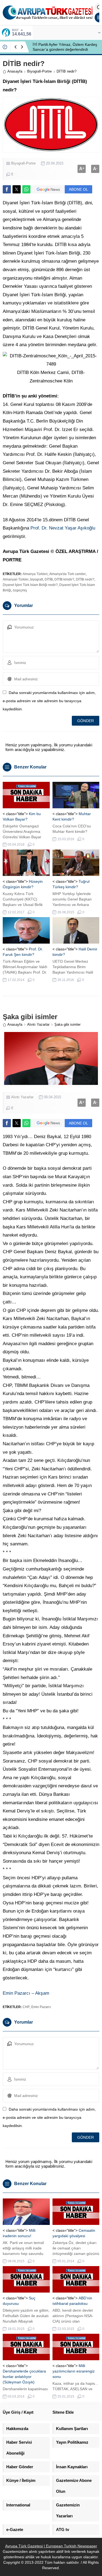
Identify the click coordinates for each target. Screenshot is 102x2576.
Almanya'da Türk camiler (67, 574)
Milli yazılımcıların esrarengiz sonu (74, 2371)
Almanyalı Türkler (16, 579)
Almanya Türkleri (35, 574)
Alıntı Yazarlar (38, 1024)
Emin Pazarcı (41, 2007)
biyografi (37, 579)
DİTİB (49, 579)
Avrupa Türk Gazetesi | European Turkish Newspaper (51, 2546)
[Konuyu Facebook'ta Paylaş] (7, 189)
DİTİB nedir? (85, 579)
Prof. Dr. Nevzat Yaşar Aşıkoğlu (63, 528)
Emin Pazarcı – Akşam (26, 1993)
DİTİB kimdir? (64, 579)
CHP (26, 2007)
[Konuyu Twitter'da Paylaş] (17, 189)
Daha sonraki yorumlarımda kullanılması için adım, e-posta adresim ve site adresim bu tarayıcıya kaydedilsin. (49, 701)
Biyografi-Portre (39, 71)
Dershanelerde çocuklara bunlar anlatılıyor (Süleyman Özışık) (24, 2377)
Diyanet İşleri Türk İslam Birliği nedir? (30, 585)
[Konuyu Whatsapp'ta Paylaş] (26, 189)
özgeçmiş (20, 590)
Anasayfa (15, 71)
